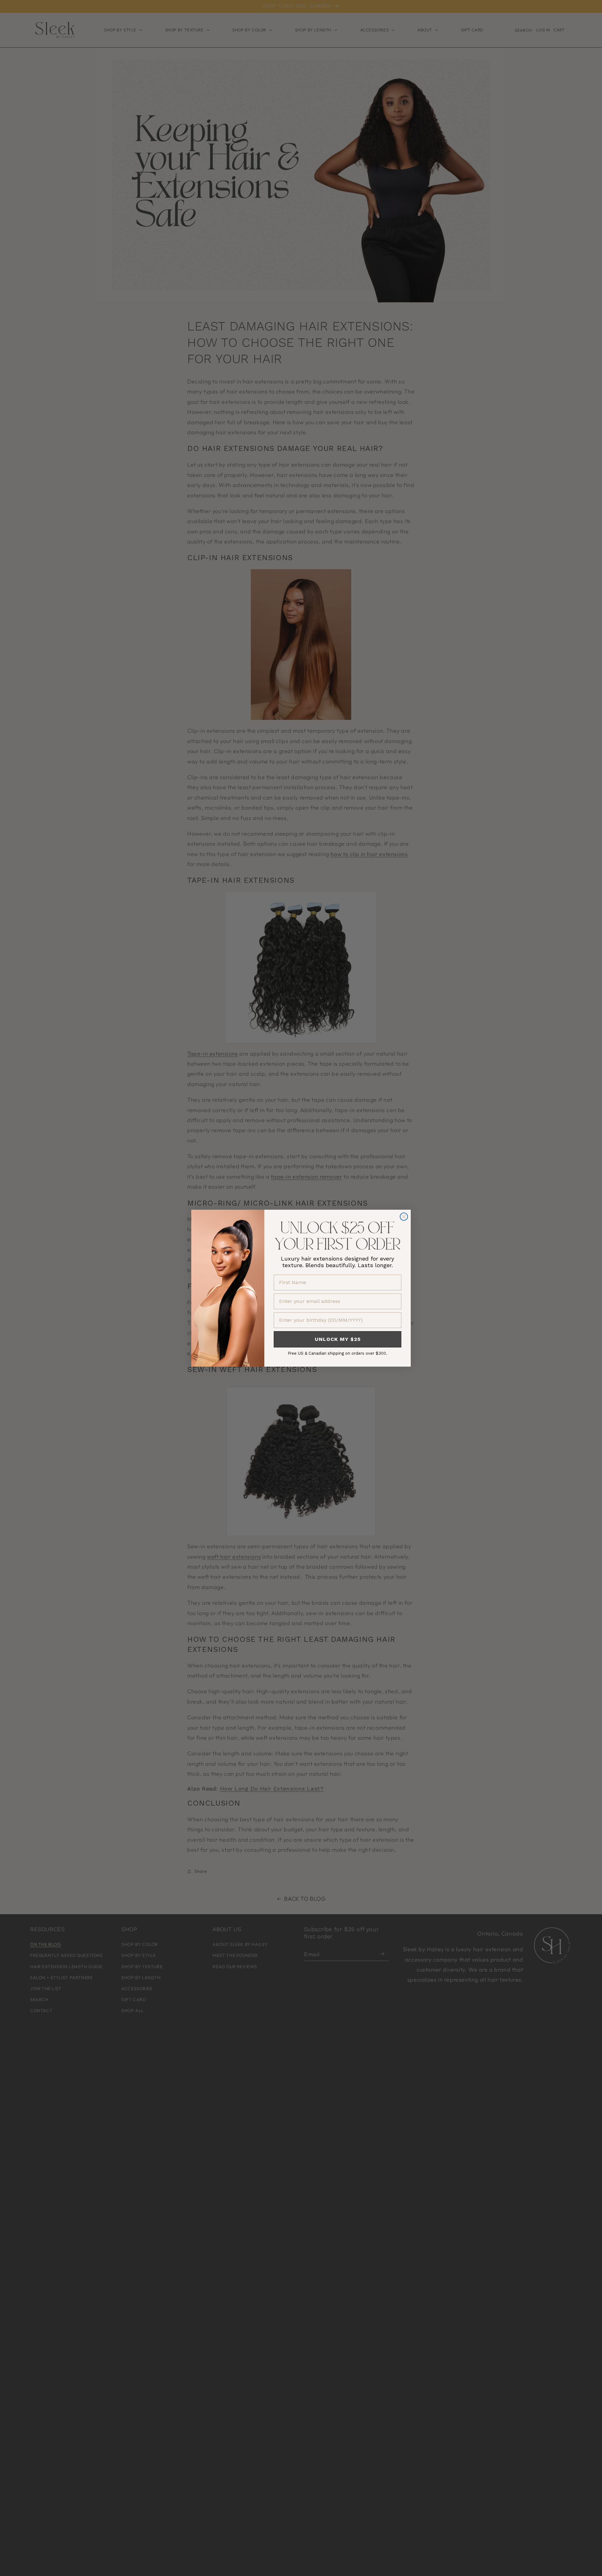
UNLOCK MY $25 (338, 1339)
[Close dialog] (404, 1217)
